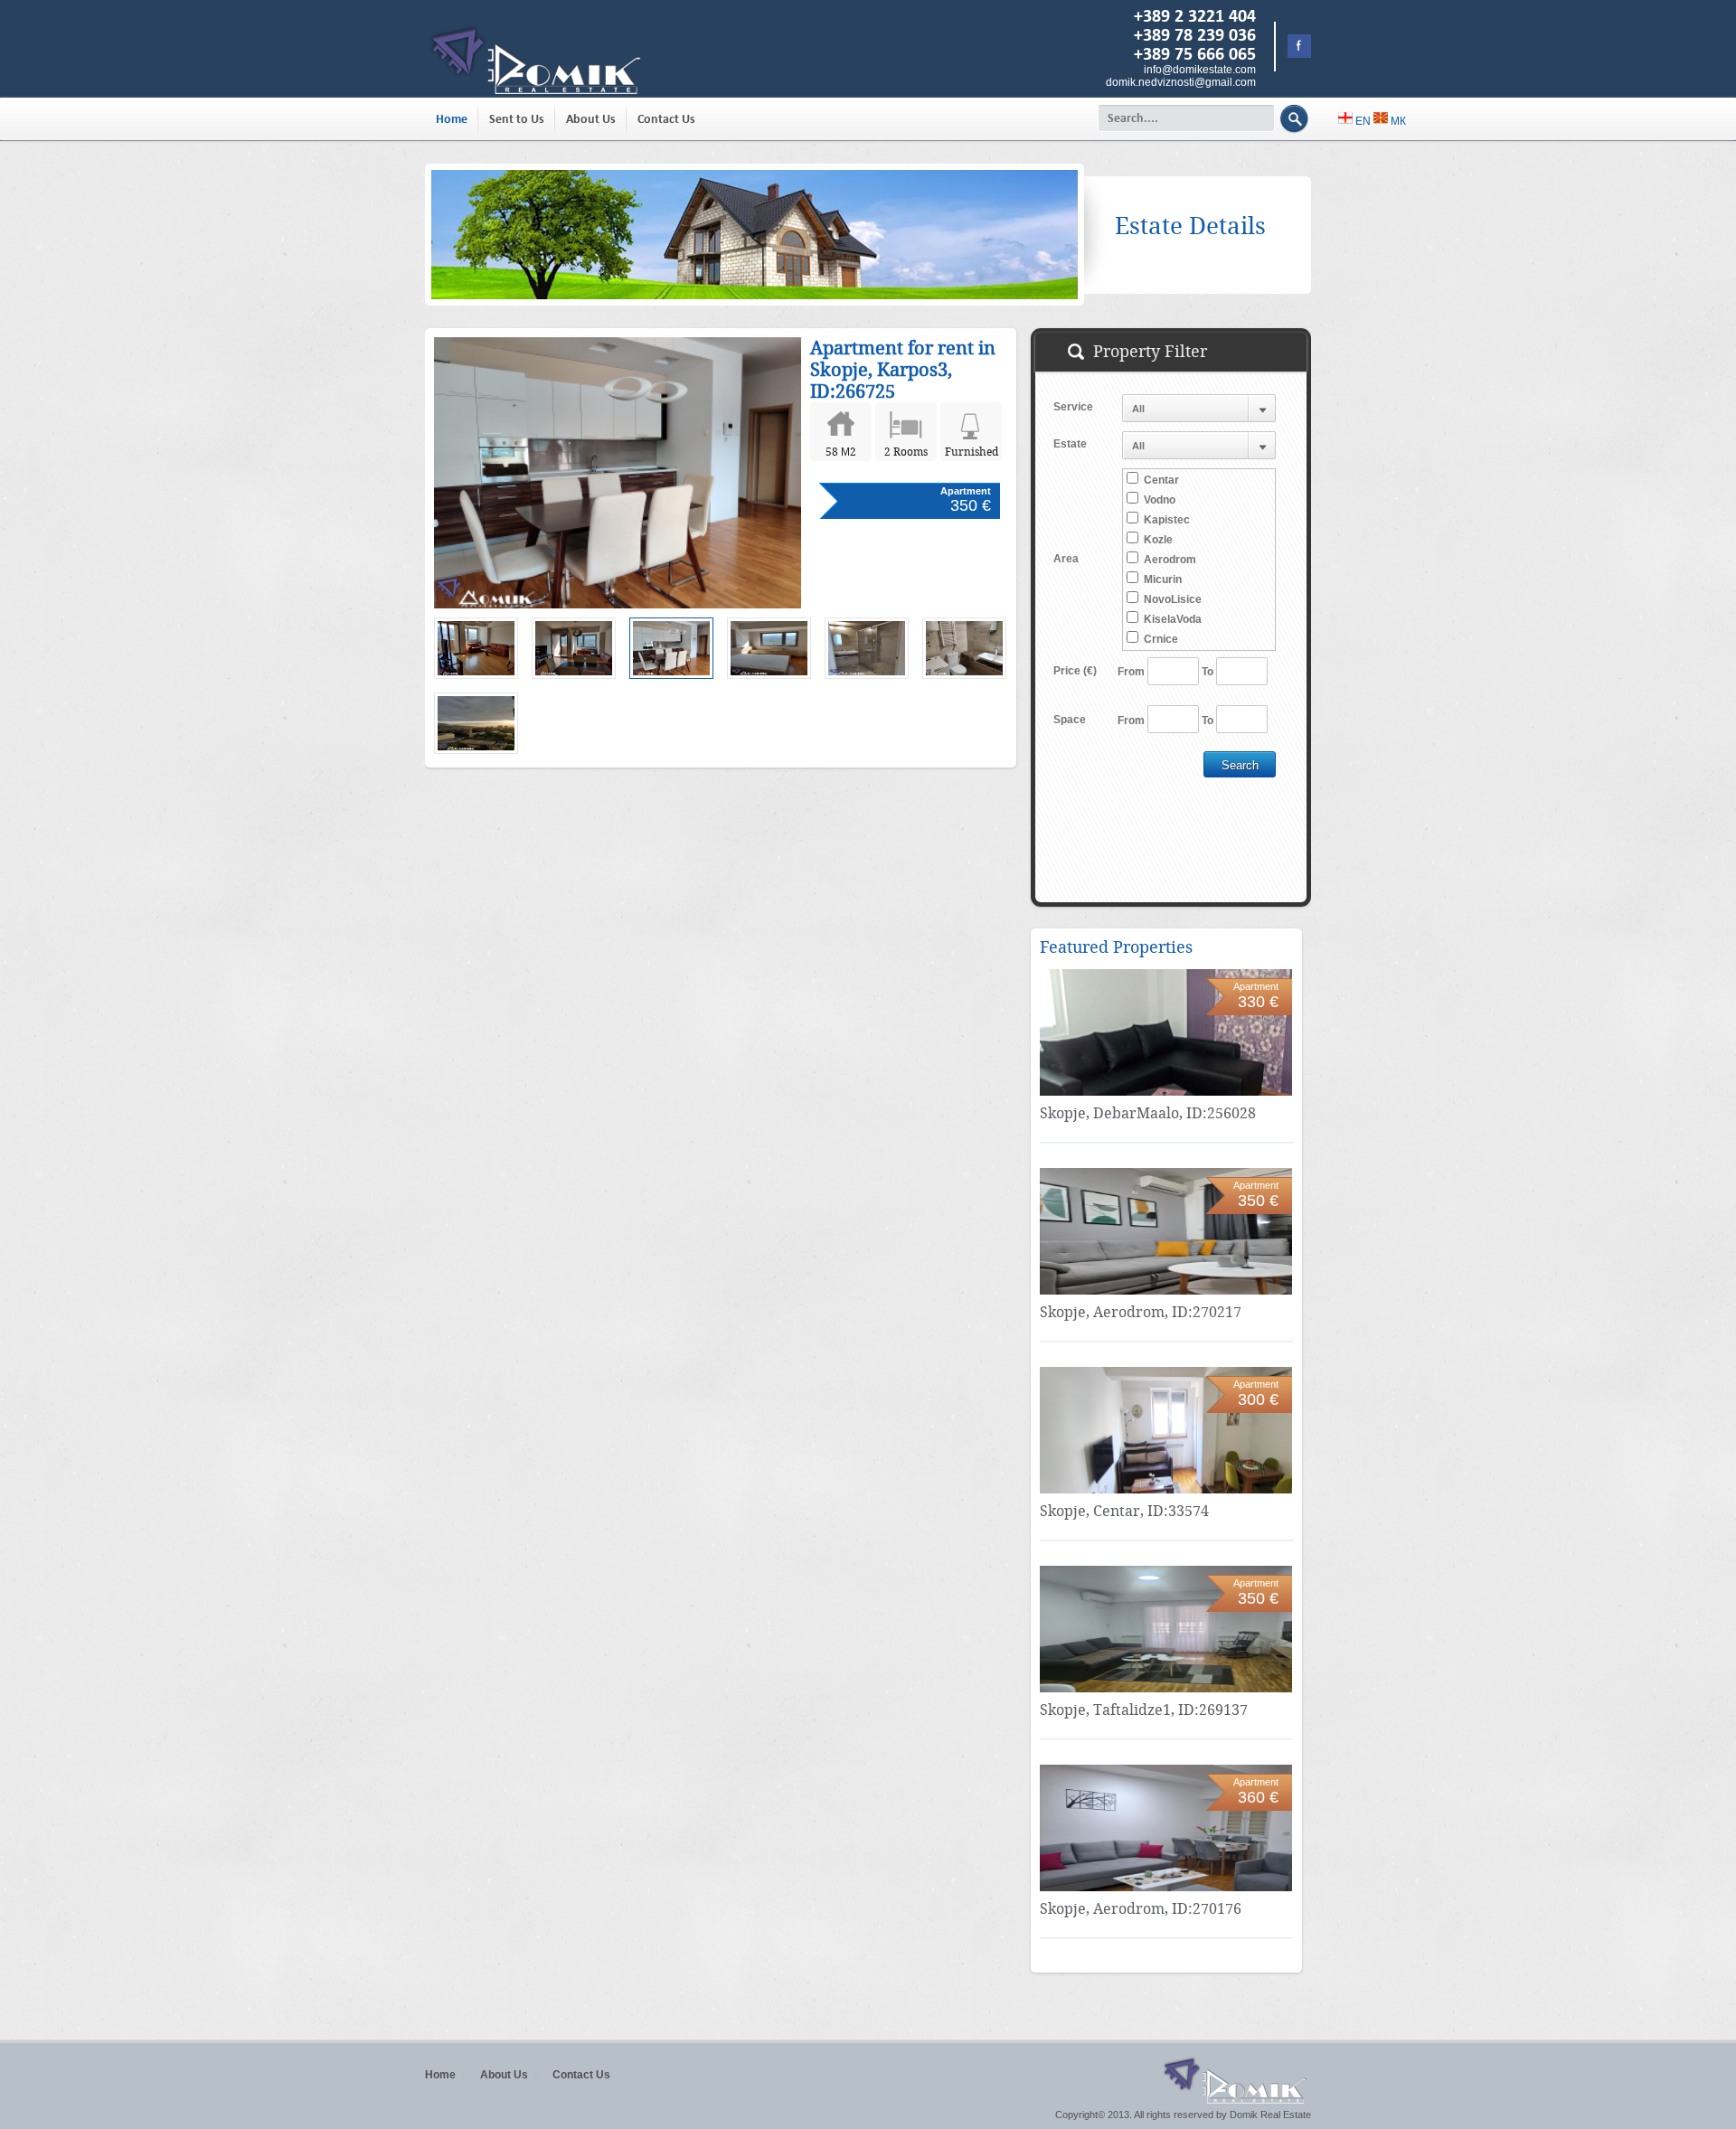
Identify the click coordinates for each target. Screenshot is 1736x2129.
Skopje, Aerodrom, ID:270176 (1141, 1909)
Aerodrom (1169, 560)
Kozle (1157, 540)
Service (1073, 407)
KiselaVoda (1171, 619)
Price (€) (1075, 671)
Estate (1070, 444)
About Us (591, 119)
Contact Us (666, 119)
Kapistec (1165, 520)
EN (1363, 121)
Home (452, 119)
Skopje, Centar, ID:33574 (1124, 1511)
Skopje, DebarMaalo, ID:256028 (1148, 1113)
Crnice (1160, 639)
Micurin (1161, 579)
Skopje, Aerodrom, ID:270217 (1141, 1312)
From (1131, 672)
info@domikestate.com (1200, 70)
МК (1397, 121)
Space (1070, 720)
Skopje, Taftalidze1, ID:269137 (1144, 1710)
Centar (1160, 480)
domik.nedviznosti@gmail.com (1181, 82)
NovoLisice (1171, 599)
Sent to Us (517, 119)
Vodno (1158, 500)
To (1208, 672)
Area (1066, 559)
